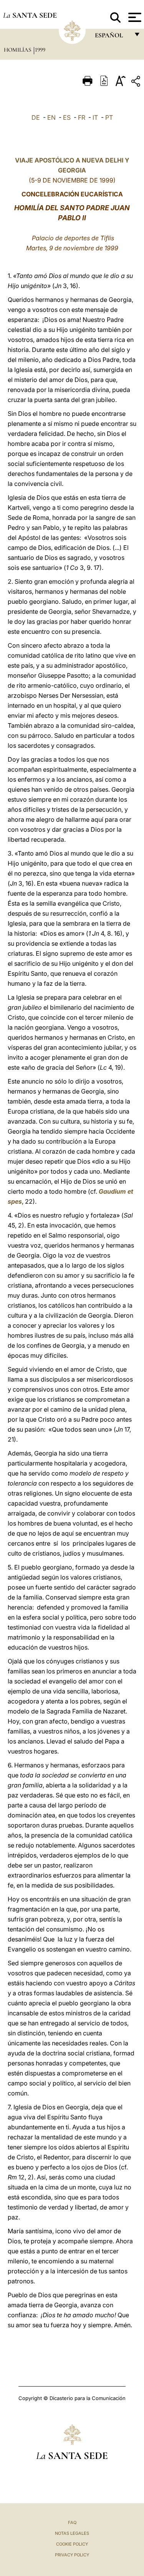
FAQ (72, 2522)
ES (67, 117)
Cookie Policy (72, 2544)
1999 (40, 50)
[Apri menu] (134, 17)
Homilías (18, 50)
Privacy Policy (72, 2555)
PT (109, 117)
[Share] (137, 83)
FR (82, 117)
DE (36, 117)
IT (95, 117)
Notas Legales (72, 2533)
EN (51, 117)
